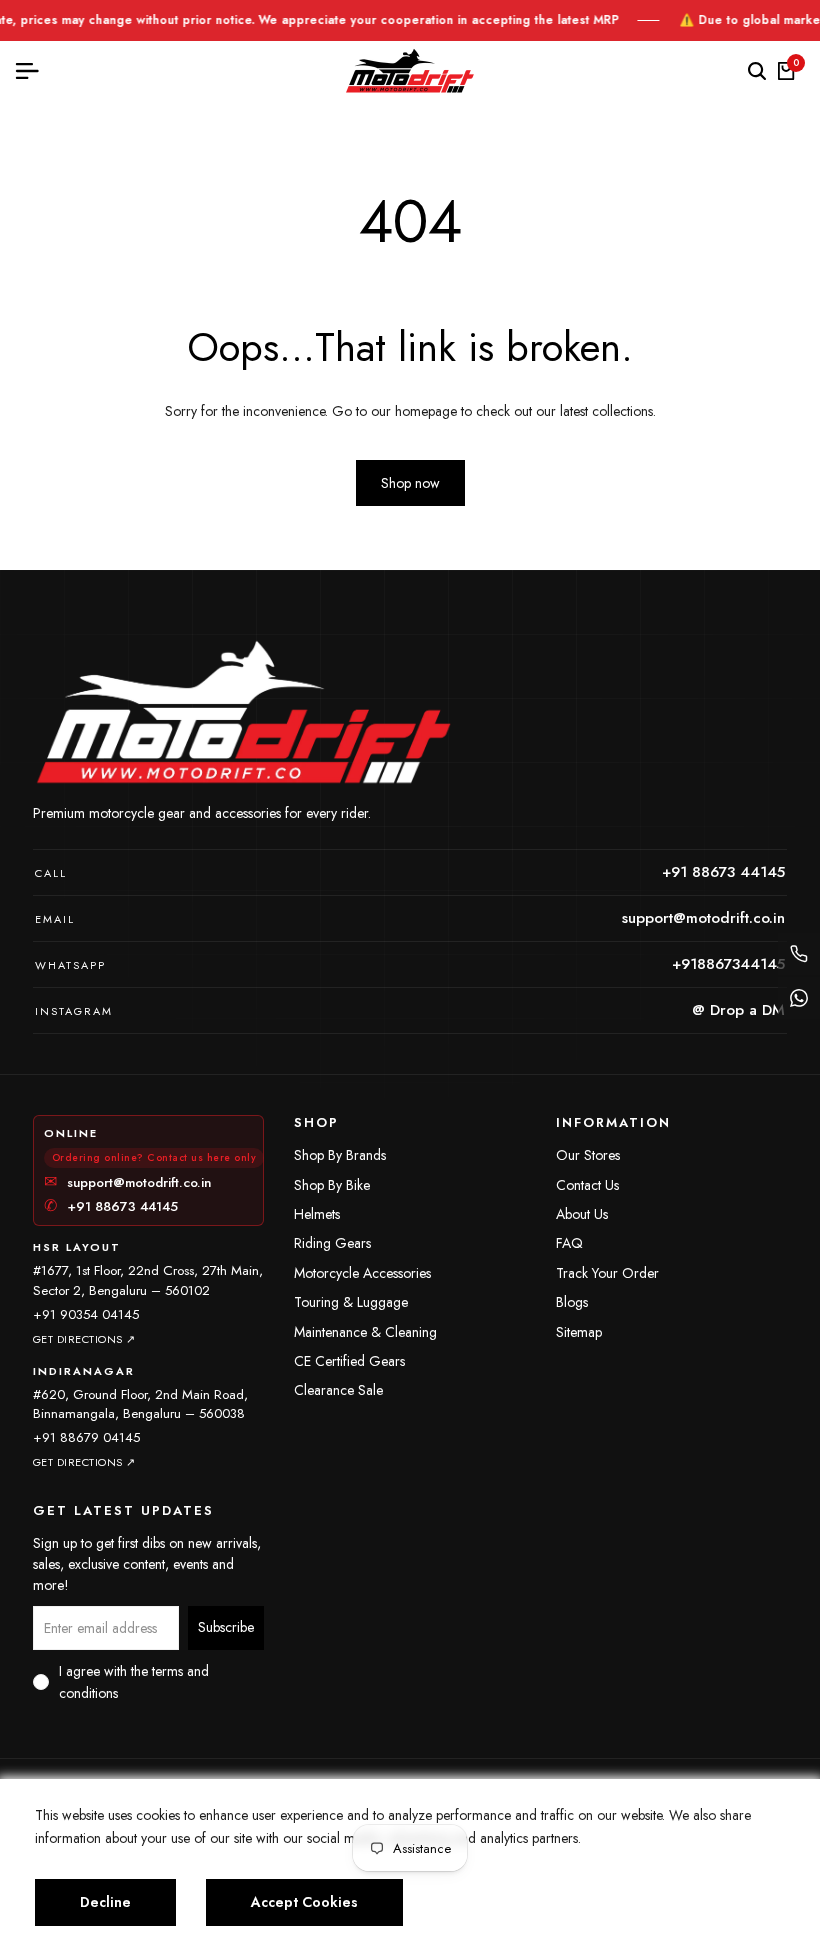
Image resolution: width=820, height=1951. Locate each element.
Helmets (317, 1214)
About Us (582, 1214)
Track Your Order (607, 1273)
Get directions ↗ (84, 1339)
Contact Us (587, 1185)
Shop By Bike (332, 1185)
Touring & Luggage (351, 1302)
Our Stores (588, 1155)
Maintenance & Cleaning (365, 1332)
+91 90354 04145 (86, 1314)
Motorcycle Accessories (362, 1273)
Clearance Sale (338, 1390)
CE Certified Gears (349, 1361)
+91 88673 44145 (111, 1207)
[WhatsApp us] (799, 998)
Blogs (572, 1302)
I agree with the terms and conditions (134, 1682)
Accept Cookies (304, 1902)
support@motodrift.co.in (127, 1183)
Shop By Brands (340, 1155)
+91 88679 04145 (86, 1437)
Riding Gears (332, 1243)
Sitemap (579, 1332)
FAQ (569, 1243)
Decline (105, 1902)
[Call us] (799, 954)
